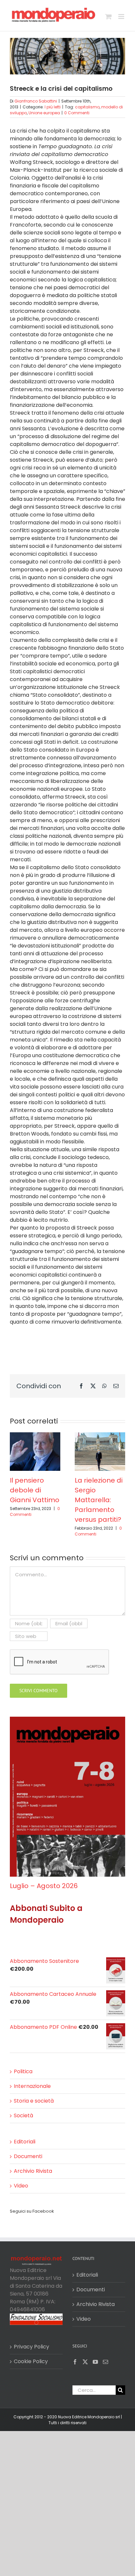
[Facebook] (75, 2362)
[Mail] (106, 2362)
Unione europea (44, 113)
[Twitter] (85, 2362)
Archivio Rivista (33, 2171)
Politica (23, 2071)
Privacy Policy (31, 2347)
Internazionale (32, 2086)
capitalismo (87, 107)
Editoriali (25, 2142)
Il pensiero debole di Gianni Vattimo (35, 1490)
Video (21, 2186)
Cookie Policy (31, 2361)
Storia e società (34, 2101)
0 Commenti (77, 113)
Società (23, 2115)
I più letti (53, 107)
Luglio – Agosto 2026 (44, 1886)
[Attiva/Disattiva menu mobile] (122, 16)
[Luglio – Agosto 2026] (67, 1721)
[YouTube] (95, 2362)
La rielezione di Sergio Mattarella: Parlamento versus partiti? (99, 1500)
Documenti (28, 2156)
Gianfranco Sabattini (36, 101)
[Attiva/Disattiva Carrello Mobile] (108, 16)
